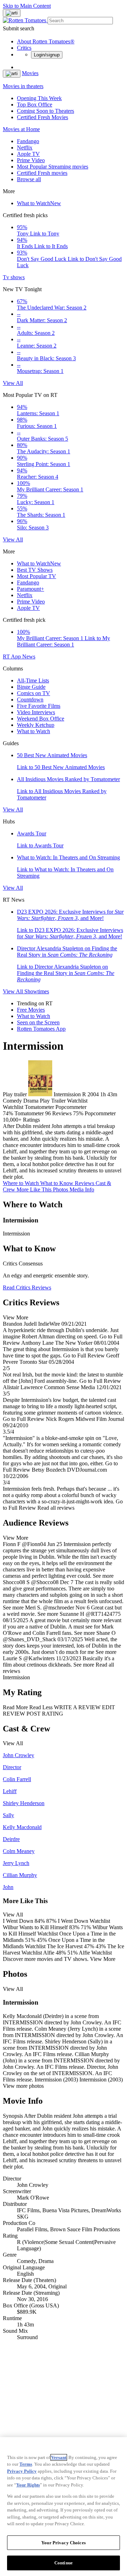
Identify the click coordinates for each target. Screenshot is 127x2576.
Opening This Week (39, 98)
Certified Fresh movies (42, 173)
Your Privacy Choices (64, 2543)
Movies (30, 73)
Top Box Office (35, 105)
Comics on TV (34, 693)
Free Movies (31, 1010)
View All (13, 383)
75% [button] (78, 1113)
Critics (24, 48)
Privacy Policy (22, 2471)
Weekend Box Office (41, 719)
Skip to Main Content (27, 6)
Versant (59, 2457)
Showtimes (37, 991)
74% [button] (8, 1113)
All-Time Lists (33, 680)
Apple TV (28, 154)
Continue (64, 2563)
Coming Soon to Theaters (46, 111)
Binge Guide (31, 687)
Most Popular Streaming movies (53, 167)
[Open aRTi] (12, 13)
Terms (26, 2464)
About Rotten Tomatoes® (46, 41)
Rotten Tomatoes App (41, 1029)
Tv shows (14, 277)
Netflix (25, 148)
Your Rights (28, 2485)
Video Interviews (36, 712)
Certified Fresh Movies (43, 117)
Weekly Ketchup (36, 725)
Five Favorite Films (39, 706)
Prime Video (31, 160)
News (29, 657)
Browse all (29, 179)
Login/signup (47, 55)
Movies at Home (21, 129)
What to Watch (39, 203)
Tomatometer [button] (29, 1113)
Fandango (28, 141)
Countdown (30, 700)
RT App (13, 657)
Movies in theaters (23, 86)
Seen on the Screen (38, 1022)
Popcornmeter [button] (100, 1113)
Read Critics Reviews (27, 1287)
